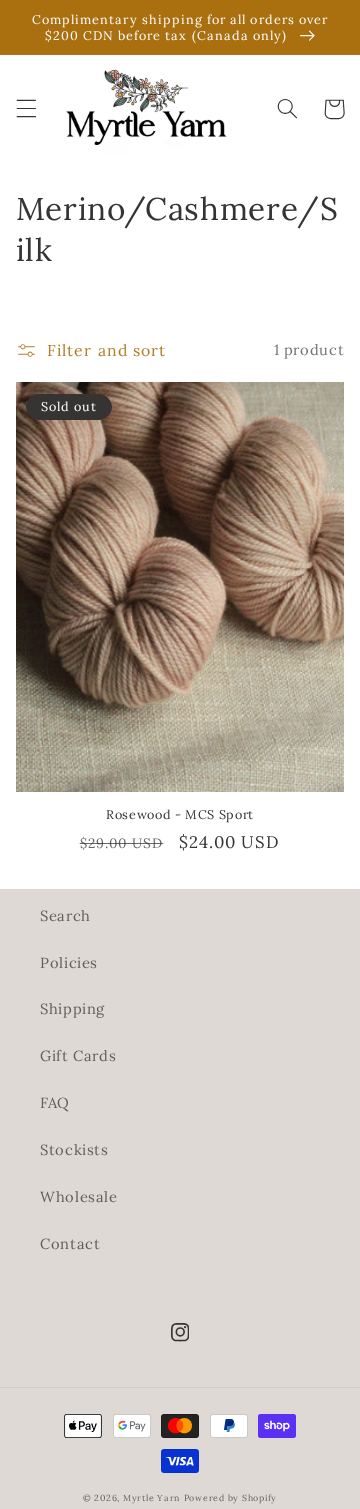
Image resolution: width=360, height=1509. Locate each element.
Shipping (72, 1008)
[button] (26, 109)
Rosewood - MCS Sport (180, 814)
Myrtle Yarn (151, 1497)
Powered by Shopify (230, 1497)
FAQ (55, 1102)
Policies (69, 962)
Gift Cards (78, 1055)
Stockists (74, 1149)
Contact (70, 1243)
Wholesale (79, 1196)
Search (65, 915)
